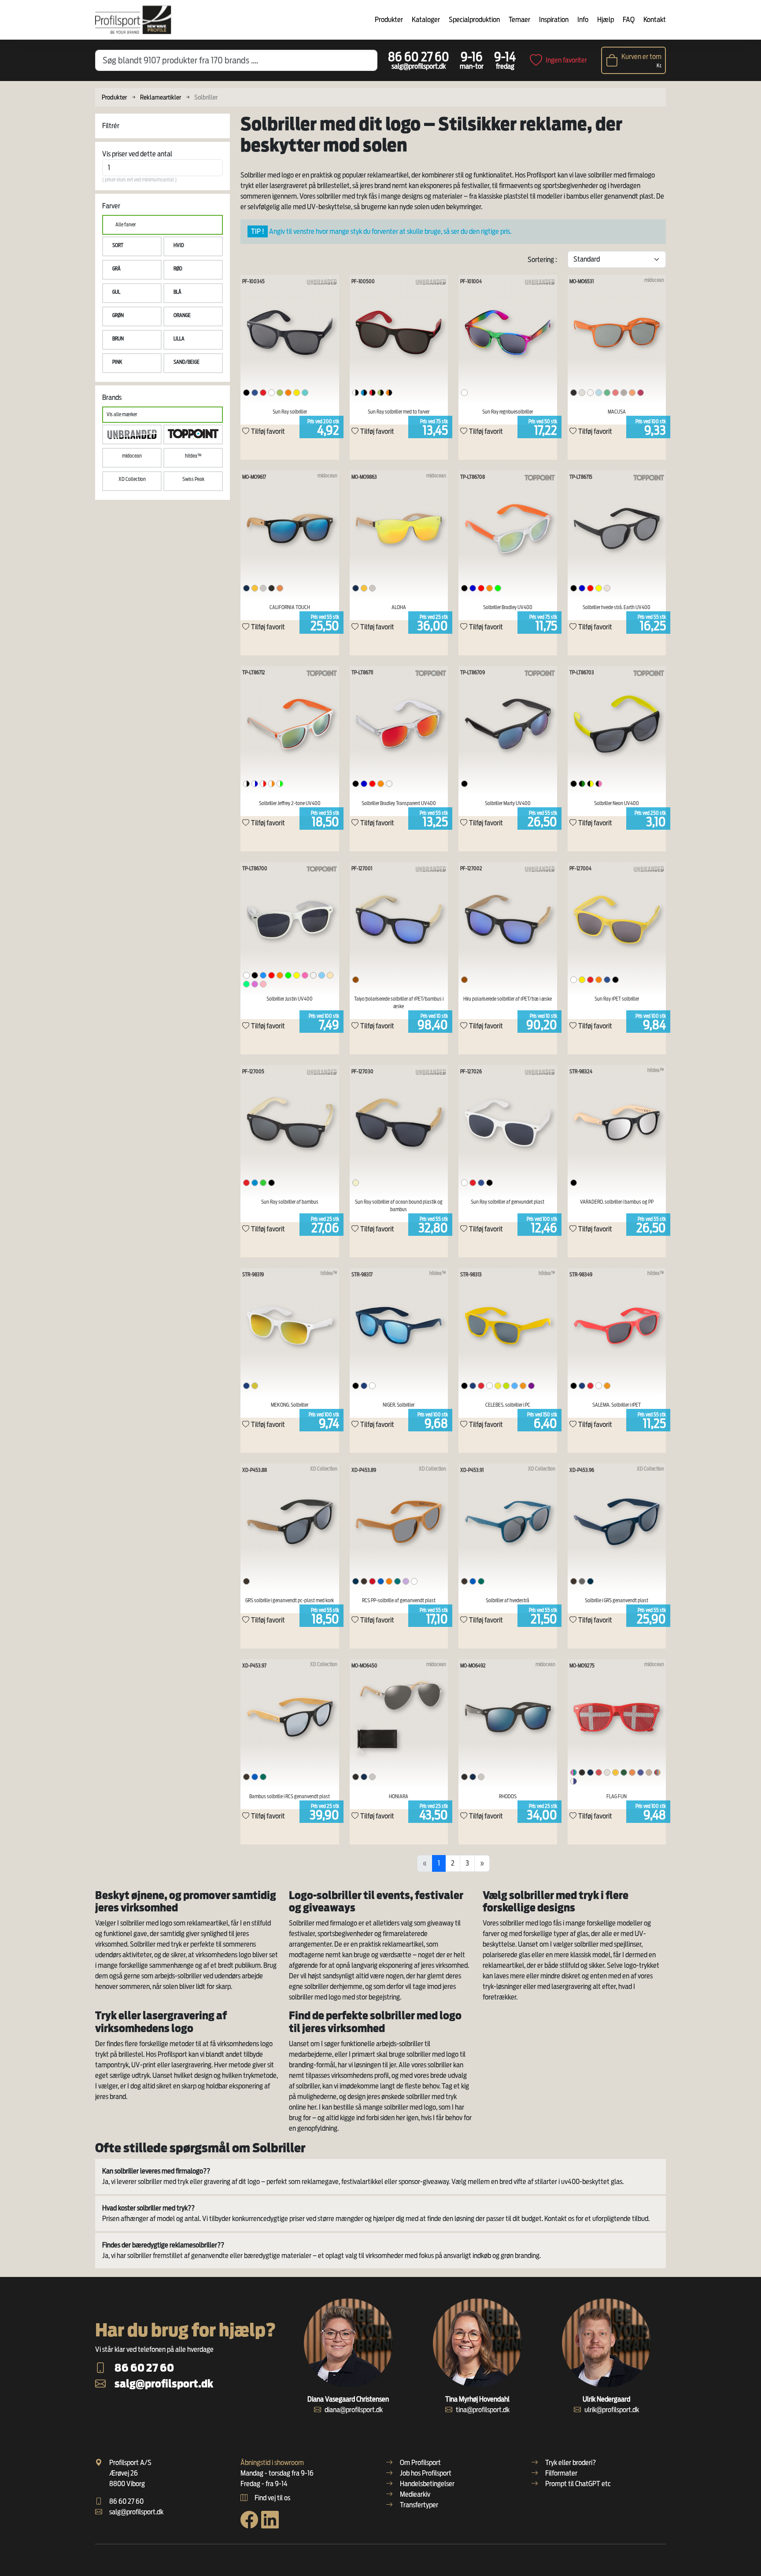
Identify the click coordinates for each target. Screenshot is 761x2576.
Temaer (519, 20)
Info (583, 20)
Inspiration (554, 20)
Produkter (389, 20)
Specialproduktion (474, 20)
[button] (132, 246)
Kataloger (426, 20)
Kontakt (655, 20)
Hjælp (606, 20)
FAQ (629, 20)
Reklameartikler (161, 97)
